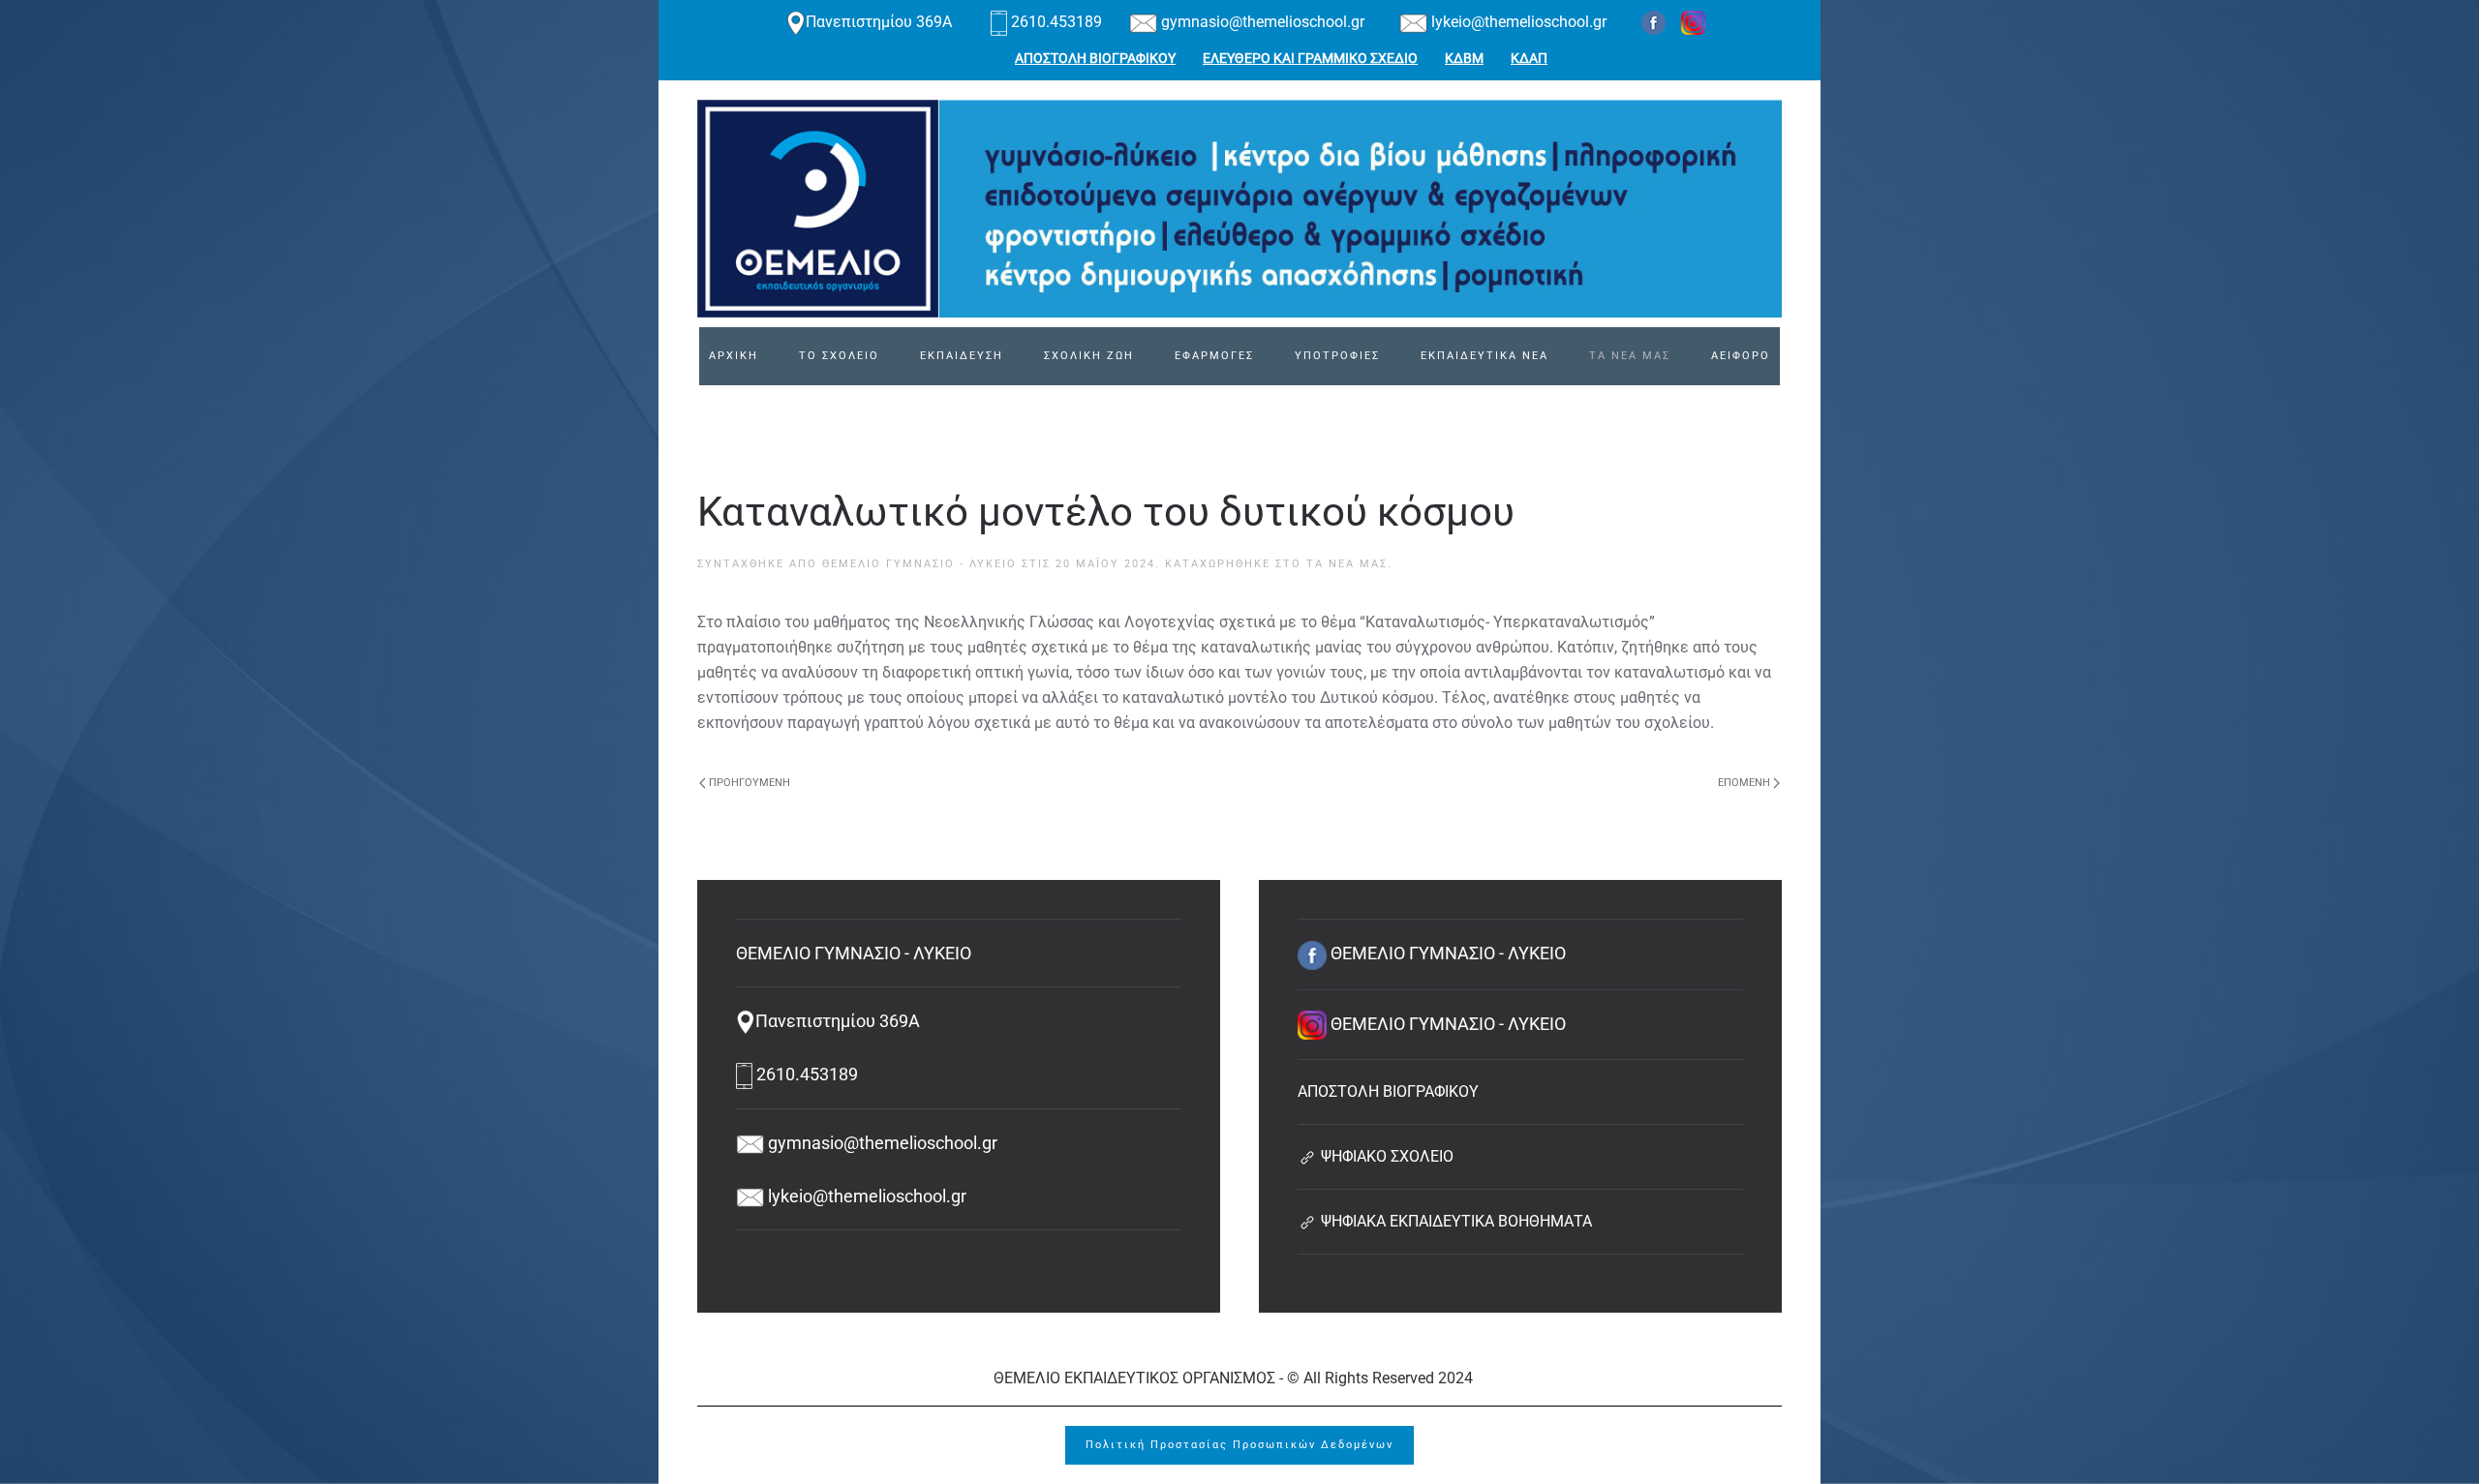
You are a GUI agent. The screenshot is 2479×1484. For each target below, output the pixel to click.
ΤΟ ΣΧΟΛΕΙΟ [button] (839, 356)
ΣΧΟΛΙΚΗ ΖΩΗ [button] (1089, 356)
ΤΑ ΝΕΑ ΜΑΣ (1630, 356)
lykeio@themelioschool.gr (1517, 22)
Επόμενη (1744, 783)
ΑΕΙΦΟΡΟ (1741, 356)
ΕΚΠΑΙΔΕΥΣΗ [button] (962, 356)
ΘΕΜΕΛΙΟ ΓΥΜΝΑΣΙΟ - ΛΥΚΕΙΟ (919, 564)
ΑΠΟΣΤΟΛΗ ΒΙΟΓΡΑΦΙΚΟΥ (1095, 58)
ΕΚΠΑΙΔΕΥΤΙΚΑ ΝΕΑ (1484, 356)
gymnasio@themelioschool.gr (1261, 22)
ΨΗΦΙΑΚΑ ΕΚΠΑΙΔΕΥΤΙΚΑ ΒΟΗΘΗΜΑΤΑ (1454, 1221)
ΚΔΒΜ (1464, 58)
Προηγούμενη (750, 783)
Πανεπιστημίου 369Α (881, 22)
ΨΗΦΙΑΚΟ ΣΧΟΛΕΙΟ (1385, 1156)
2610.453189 (1056, 22)
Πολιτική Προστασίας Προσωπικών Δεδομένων (1239, 1445)
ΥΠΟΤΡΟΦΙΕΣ (1337, 356)
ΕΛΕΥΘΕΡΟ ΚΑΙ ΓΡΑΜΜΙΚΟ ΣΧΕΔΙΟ (1310, 58)
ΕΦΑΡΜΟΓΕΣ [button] (1214, 356)
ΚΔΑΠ (1529, 58)
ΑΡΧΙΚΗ (734, 356)
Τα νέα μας (1347, 564)
